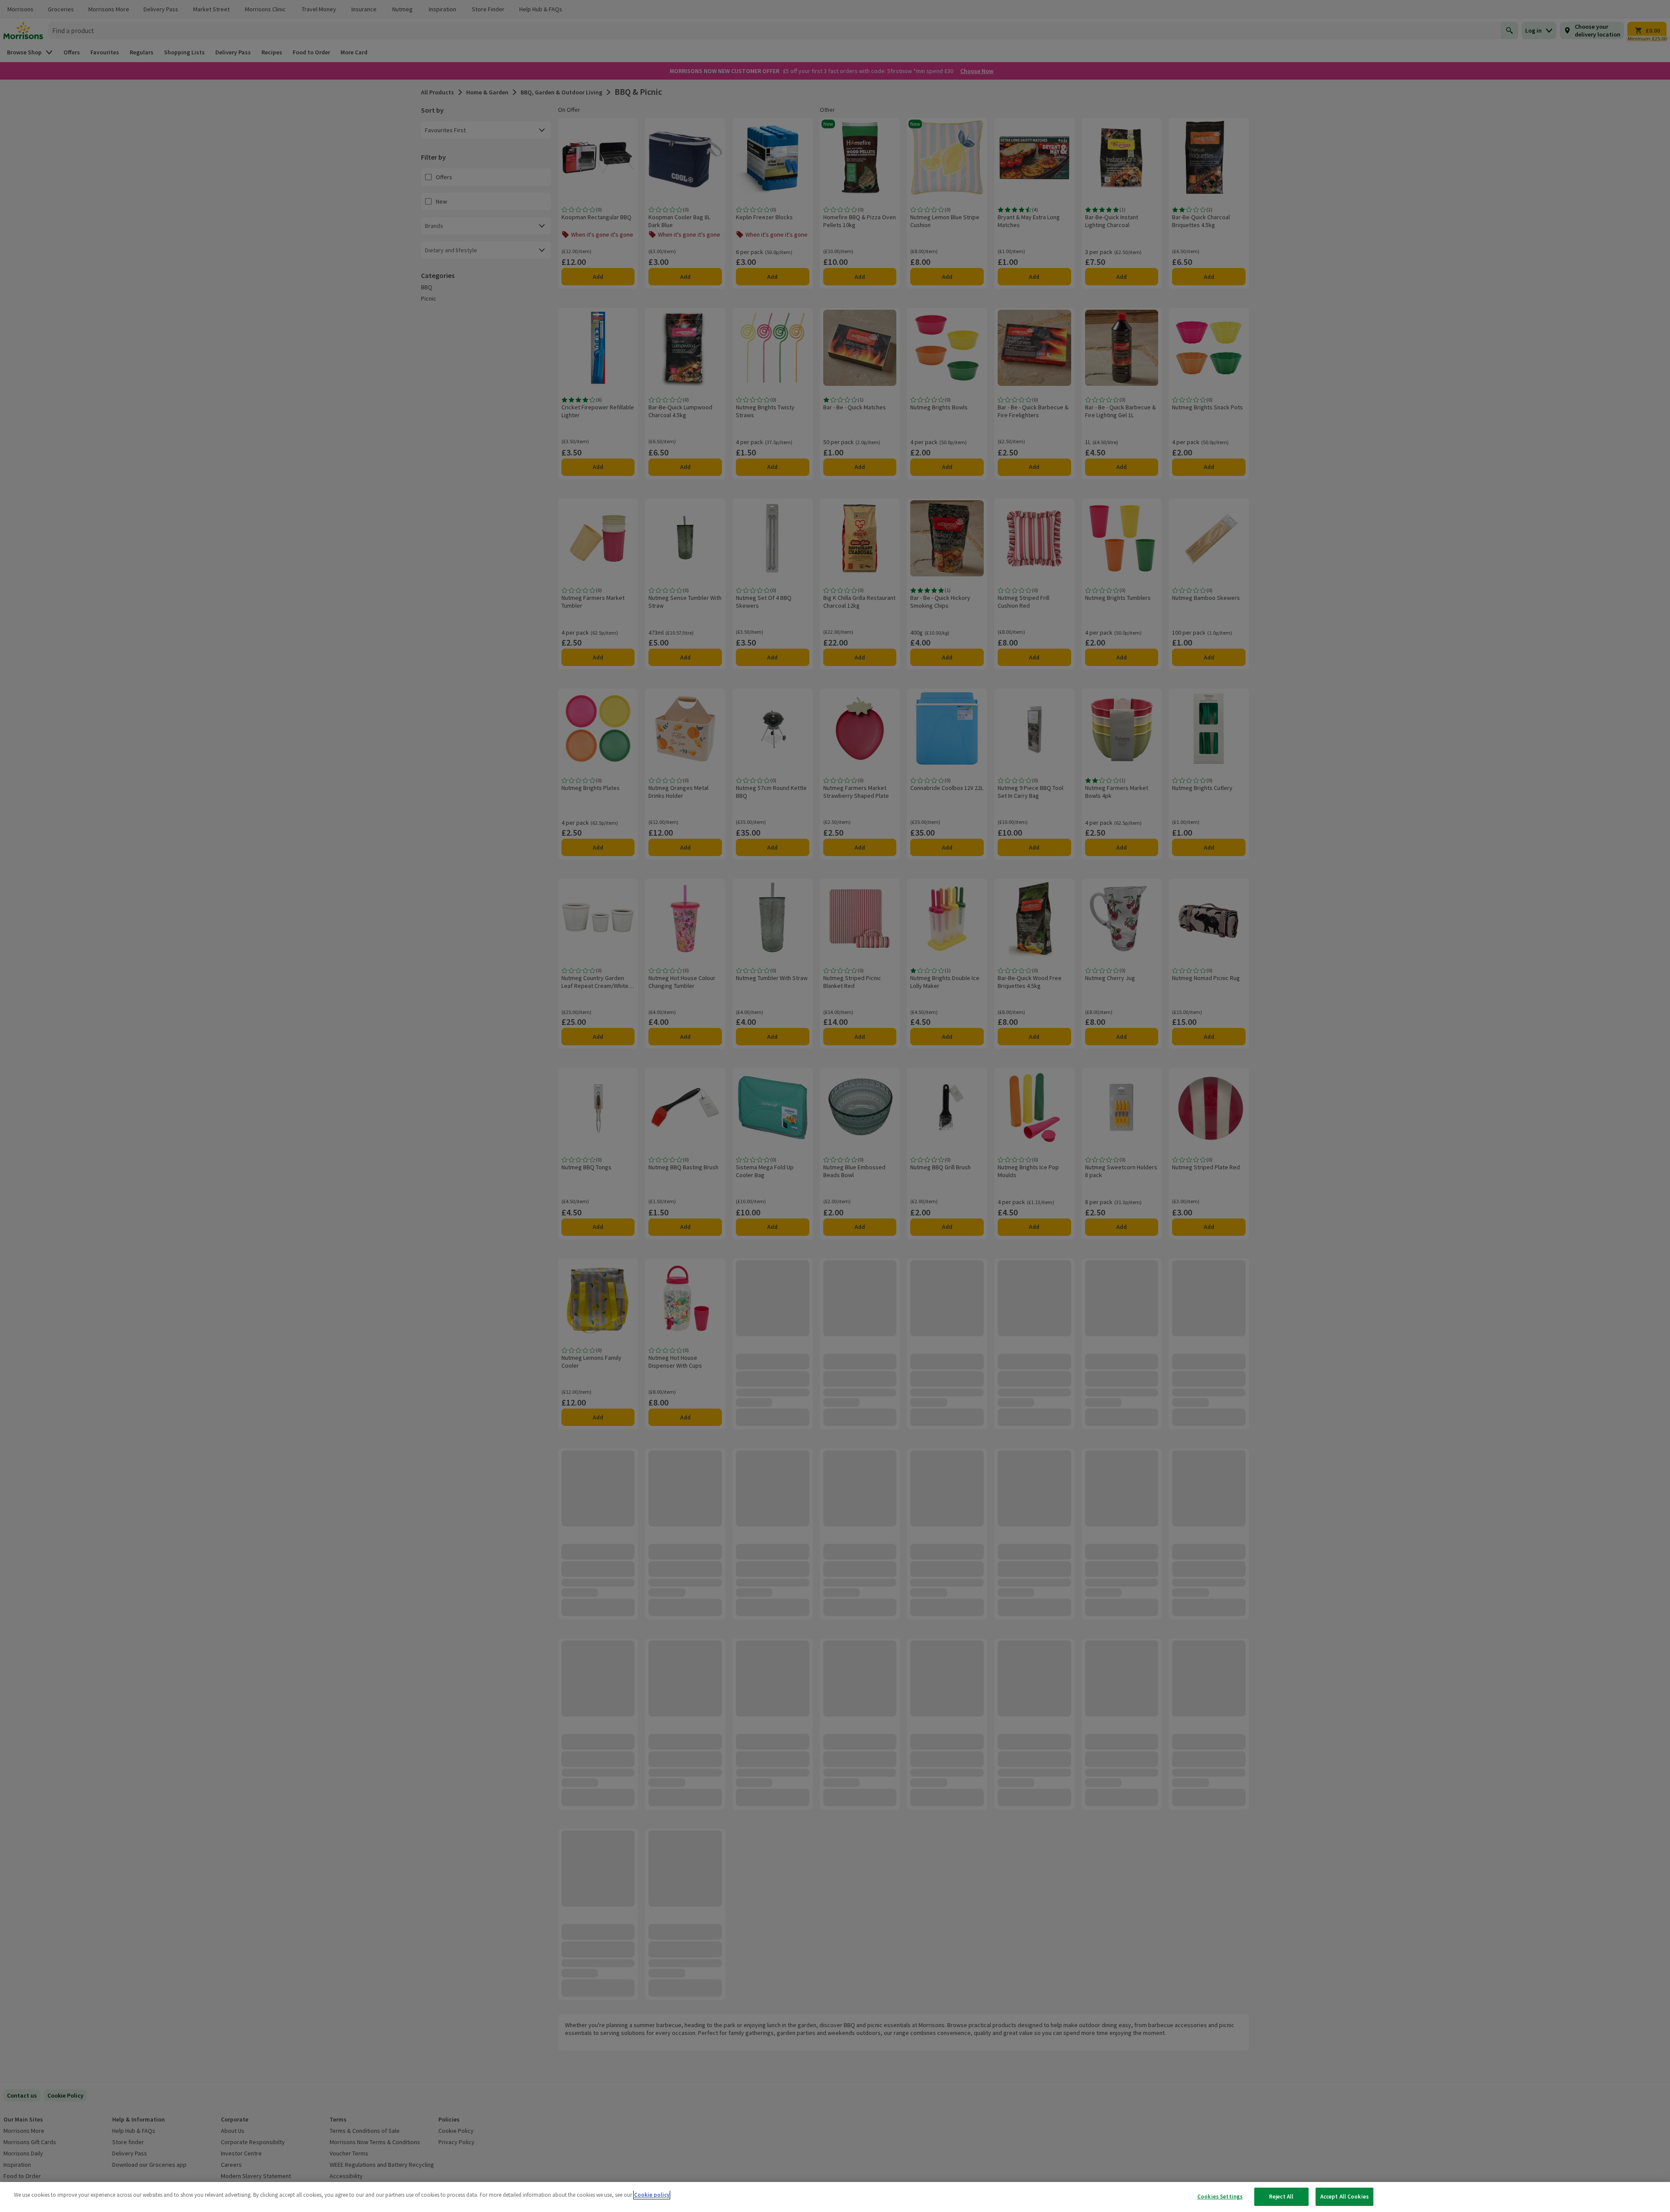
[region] (835, 2197)
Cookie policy (652, 2195)
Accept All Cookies (1344, 2197)
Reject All (1281, 2197)
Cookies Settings (1220, 2197)
